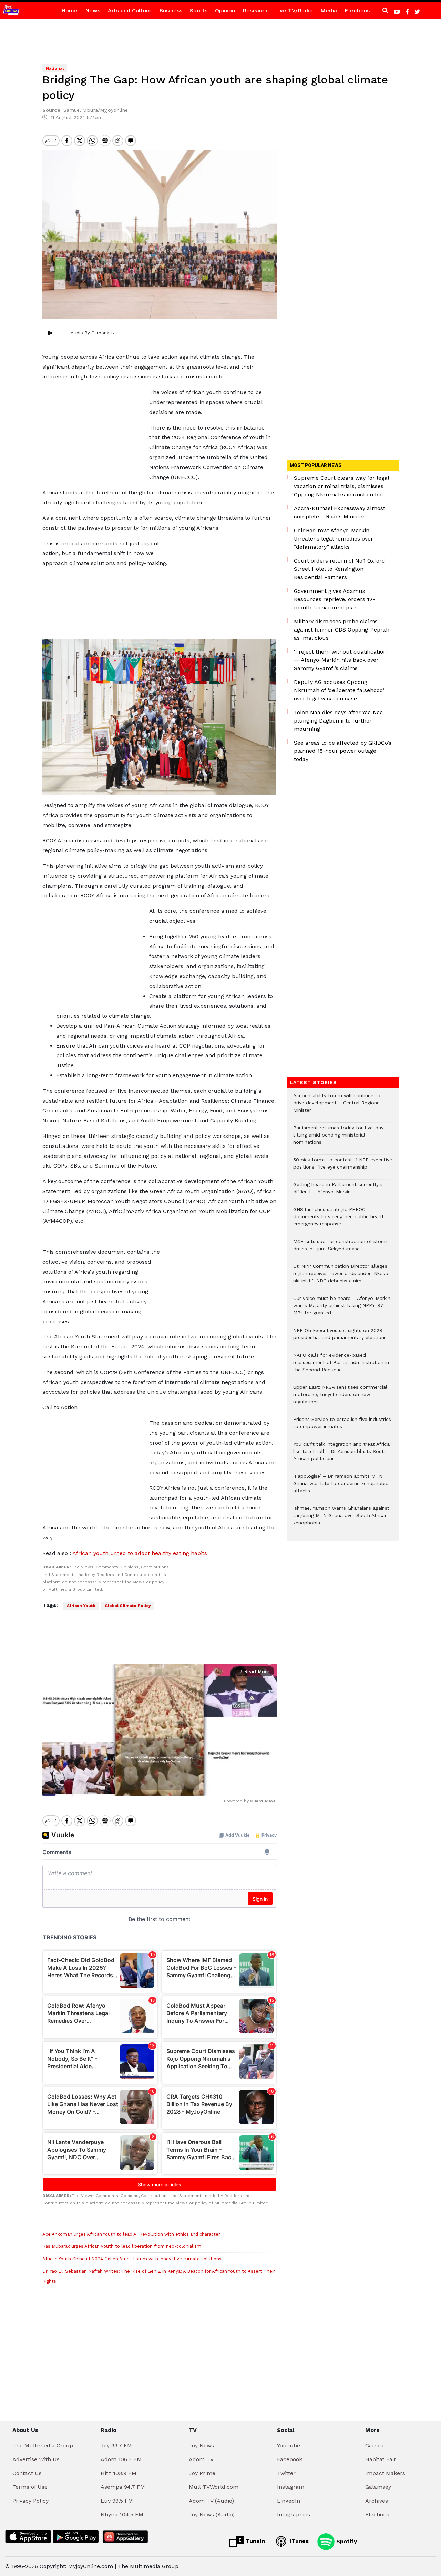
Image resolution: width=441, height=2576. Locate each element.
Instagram (291, 2487)
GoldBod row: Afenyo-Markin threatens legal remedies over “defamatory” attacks (334, 539)
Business (171, 11)
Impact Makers (385, 2473)
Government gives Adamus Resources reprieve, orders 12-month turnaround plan (334, 599)
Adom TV (201, 2459)
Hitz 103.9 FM (119, 2473)
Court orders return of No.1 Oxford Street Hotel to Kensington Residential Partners (340, 569)
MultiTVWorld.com (214, 2487)
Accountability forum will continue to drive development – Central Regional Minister (337, 1106)
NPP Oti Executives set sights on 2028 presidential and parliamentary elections (340, 1337)
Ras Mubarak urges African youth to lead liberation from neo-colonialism (122, 2246)
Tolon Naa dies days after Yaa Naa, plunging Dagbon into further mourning (339, 721)
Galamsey (378, 2487)
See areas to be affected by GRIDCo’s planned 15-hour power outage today (343, 751)
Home (69, 11)
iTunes (299, 2541)
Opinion (225, 11)
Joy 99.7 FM (116, 2446)
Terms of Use (30, 2487)
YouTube (289, 2446)
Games (374, 2446)
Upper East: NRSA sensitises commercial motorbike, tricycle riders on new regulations (340, 1398)
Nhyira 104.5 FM (122, 2514)
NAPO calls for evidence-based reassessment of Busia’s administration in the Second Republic (341, 1366)
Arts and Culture (130, 11)
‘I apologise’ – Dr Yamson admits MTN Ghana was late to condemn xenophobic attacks (341, 1487)
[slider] (129, 1786)
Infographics (294, 2514)
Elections (357, 11)
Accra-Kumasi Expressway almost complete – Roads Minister (340, 512)
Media (329, 11)
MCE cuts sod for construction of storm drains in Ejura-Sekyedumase (340, 1249)
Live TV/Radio (294, 11)
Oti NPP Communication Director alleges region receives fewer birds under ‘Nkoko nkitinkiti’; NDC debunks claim (341, 1277)
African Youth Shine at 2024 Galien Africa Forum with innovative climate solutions (132, 2259)
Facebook (290, 2459)
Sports (199, 11)
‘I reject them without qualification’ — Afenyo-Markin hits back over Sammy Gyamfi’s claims (341, 660)
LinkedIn (289, 2501)
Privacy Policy (30, 2501)
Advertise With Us (36, 2459)
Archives (377, 2501)
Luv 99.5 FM (117, 2501)
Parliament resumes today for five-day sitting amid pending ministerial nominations (338, 1138)
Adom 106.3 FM (121, 2459)
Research (255, 11)
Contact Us (27, 2473)
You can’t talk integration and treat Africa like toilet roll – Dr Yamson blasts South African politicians (341, 1455)
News (93, 11)
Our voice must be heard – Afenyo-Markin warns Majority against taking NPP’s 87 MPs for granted (342, 1309)
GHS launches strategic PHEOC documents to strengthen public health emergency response (339, 1220)
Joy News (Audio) (212, 2514)
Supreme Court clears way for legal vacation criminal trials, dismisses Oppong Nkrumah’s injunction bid (341, 486)
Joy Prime (202, 2473)
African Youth (81, 1606)
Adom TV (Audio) (211, 2501)
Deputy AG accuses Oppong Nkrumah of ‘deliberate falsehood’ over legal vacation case (339, 690)
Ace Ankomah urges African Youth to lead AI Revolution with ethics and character (131, 2234)
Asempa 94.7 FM (123, 2487)
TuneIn (254, 2541)
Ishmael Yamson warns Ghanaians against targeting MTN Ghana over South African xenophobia (341, 1519)
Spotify (346, 2541)
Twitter (286, 2473)
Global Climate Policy (128, 1606)
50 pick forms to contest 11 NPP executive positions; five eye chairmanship (343, 1167)
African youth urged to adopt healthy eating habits (140, 1553)
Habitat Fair (381, 2459)
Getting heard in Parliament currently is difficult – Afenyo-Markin (339, 1192)
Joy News (201, 2446)
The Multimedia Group (43, 2446)
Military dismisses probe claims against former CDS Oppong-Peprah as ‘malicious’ (342, 630)
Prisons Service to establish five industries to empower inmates (342, 1426)
